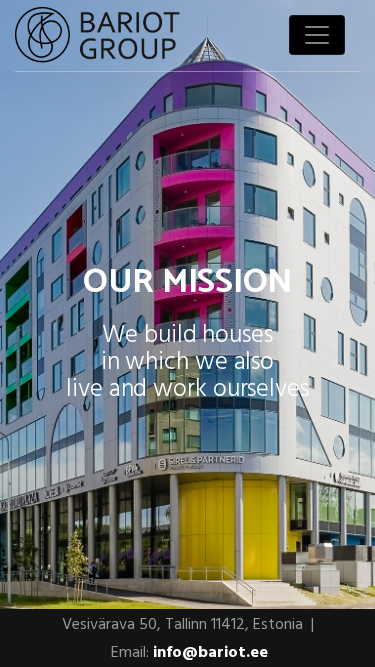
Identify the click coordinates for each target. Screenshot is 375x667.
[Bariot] (97, 35)
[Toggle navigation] (317, 35)
